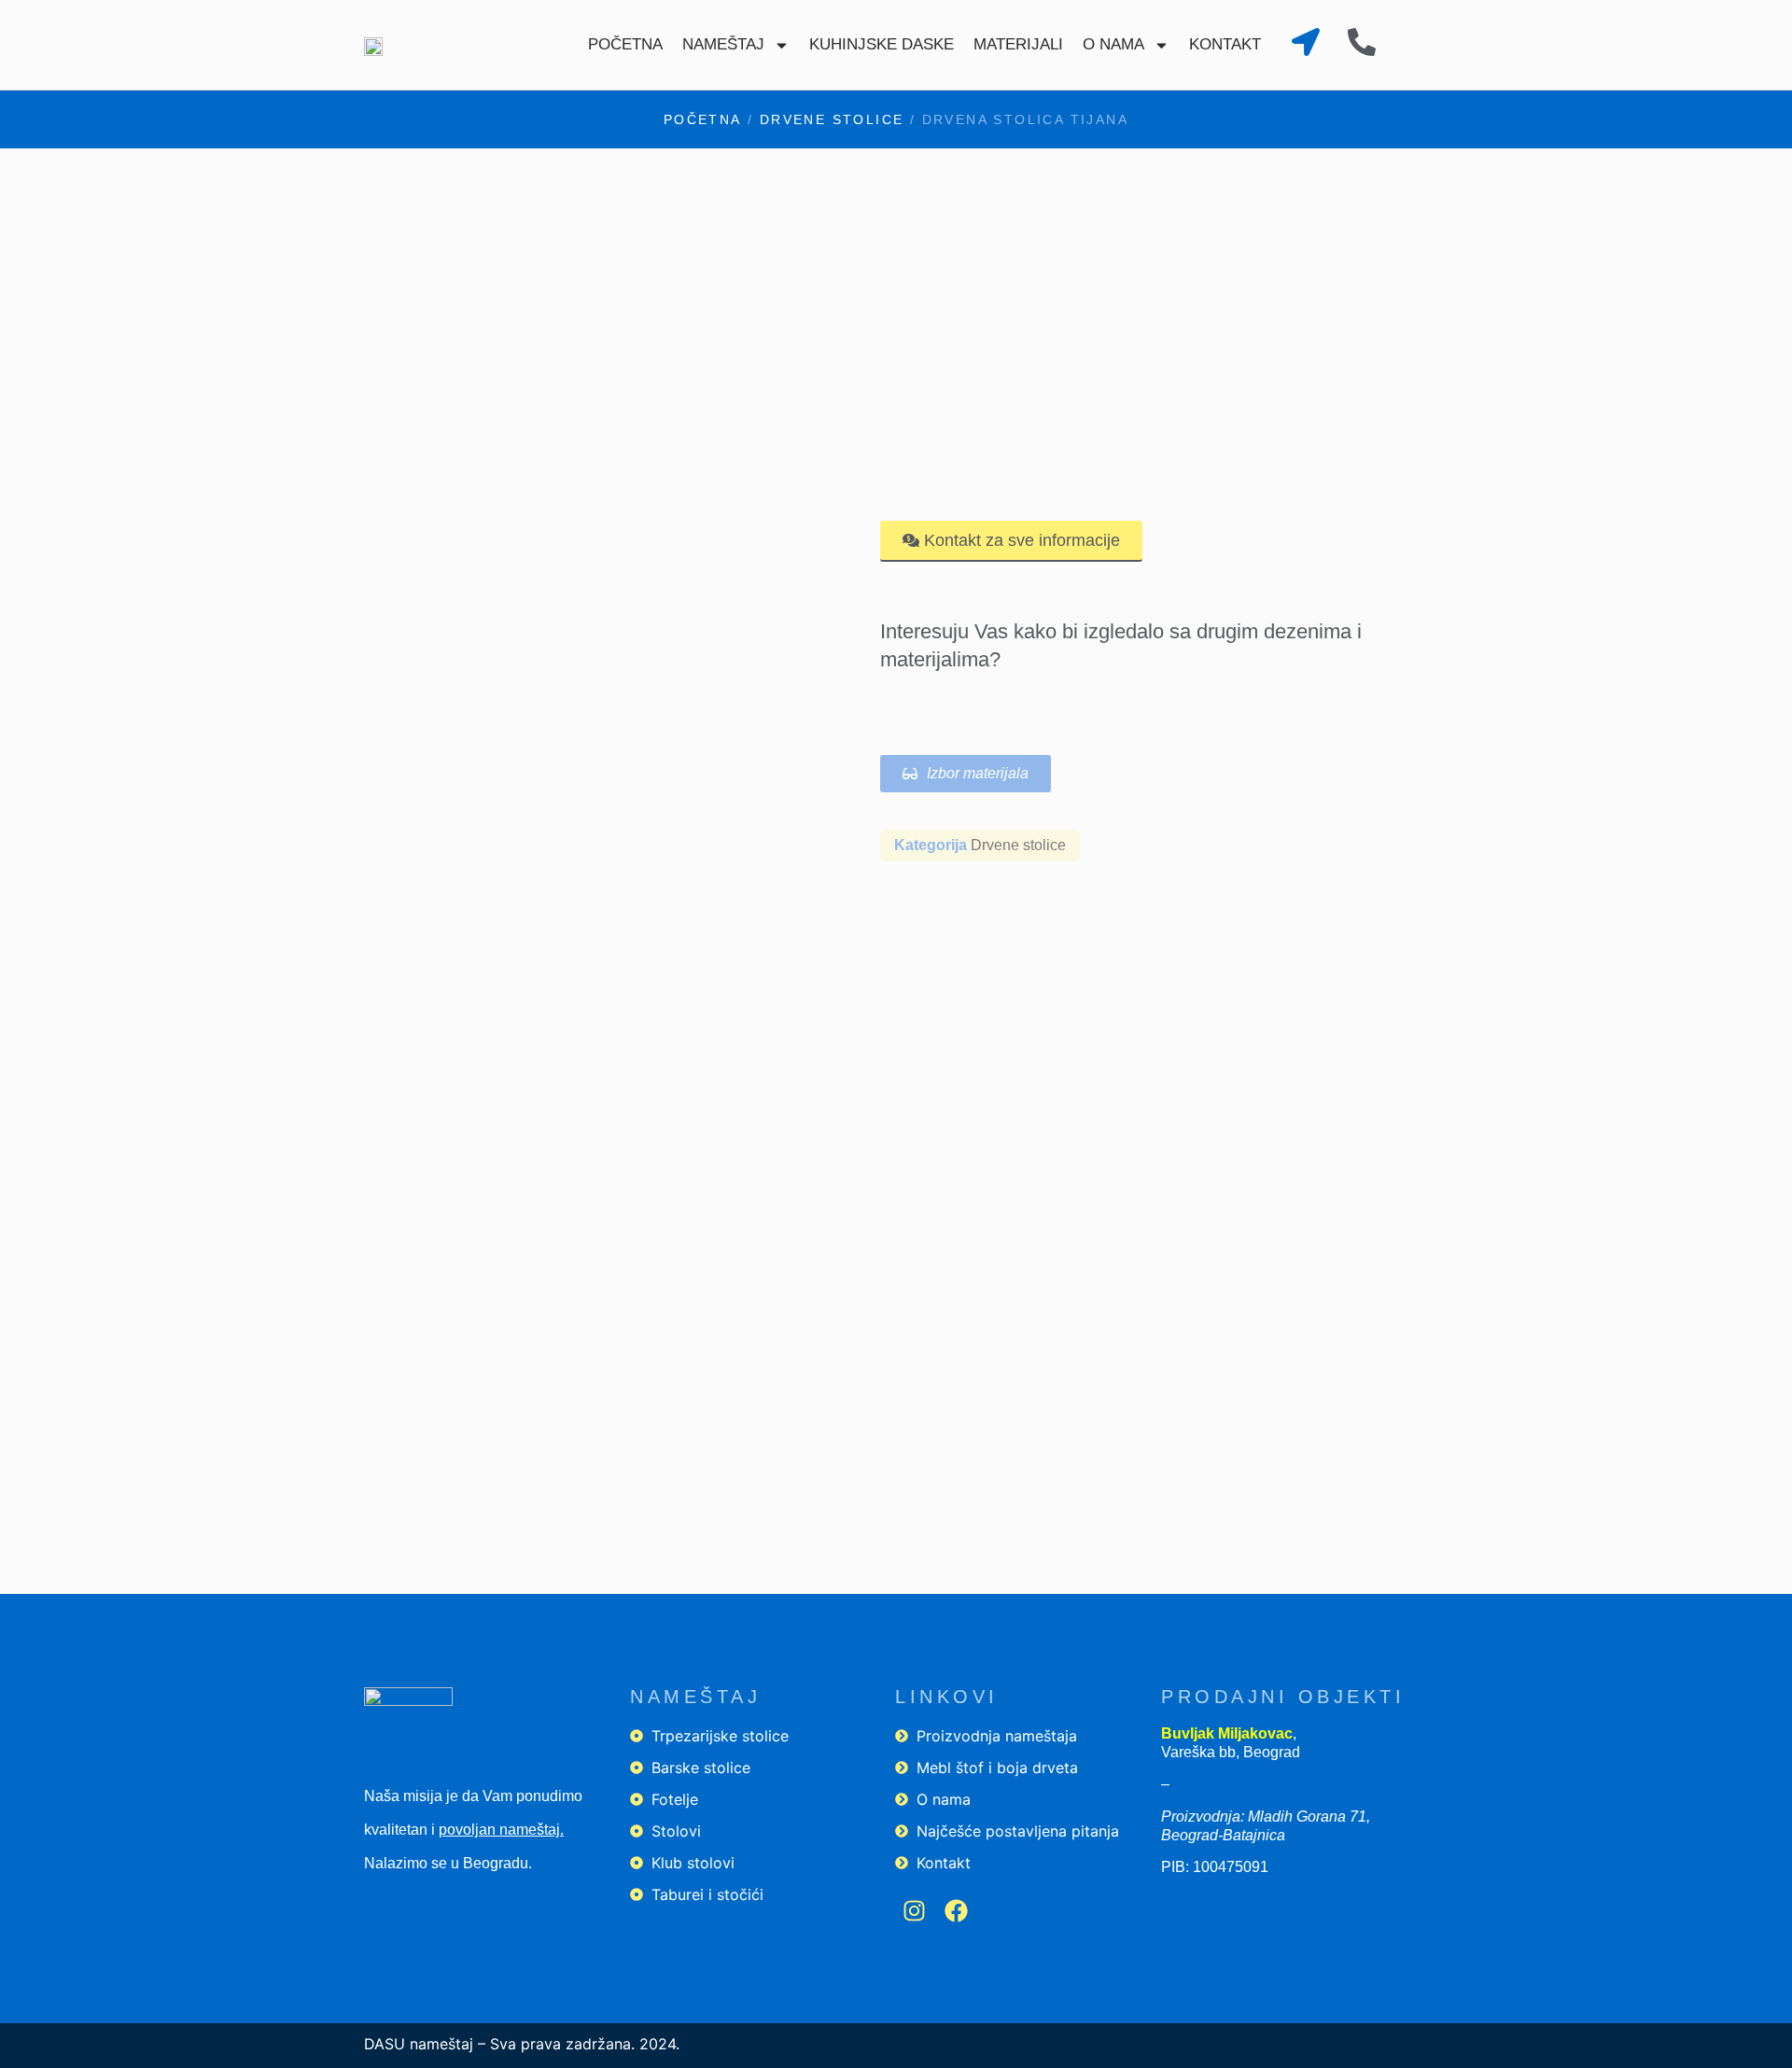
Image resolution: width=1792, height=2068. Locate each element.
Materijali (1018, 44)
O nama (1113, 44)
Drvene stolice (832, 119)
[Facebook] (956, 1911)
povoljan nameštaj (499, 1830)
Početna (625, 44)
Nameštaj (723, 44)
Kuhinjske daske (882, 44)
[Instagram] (914, 1911)
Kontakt (1225, 44)
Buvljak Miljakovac (1227, 1733)
